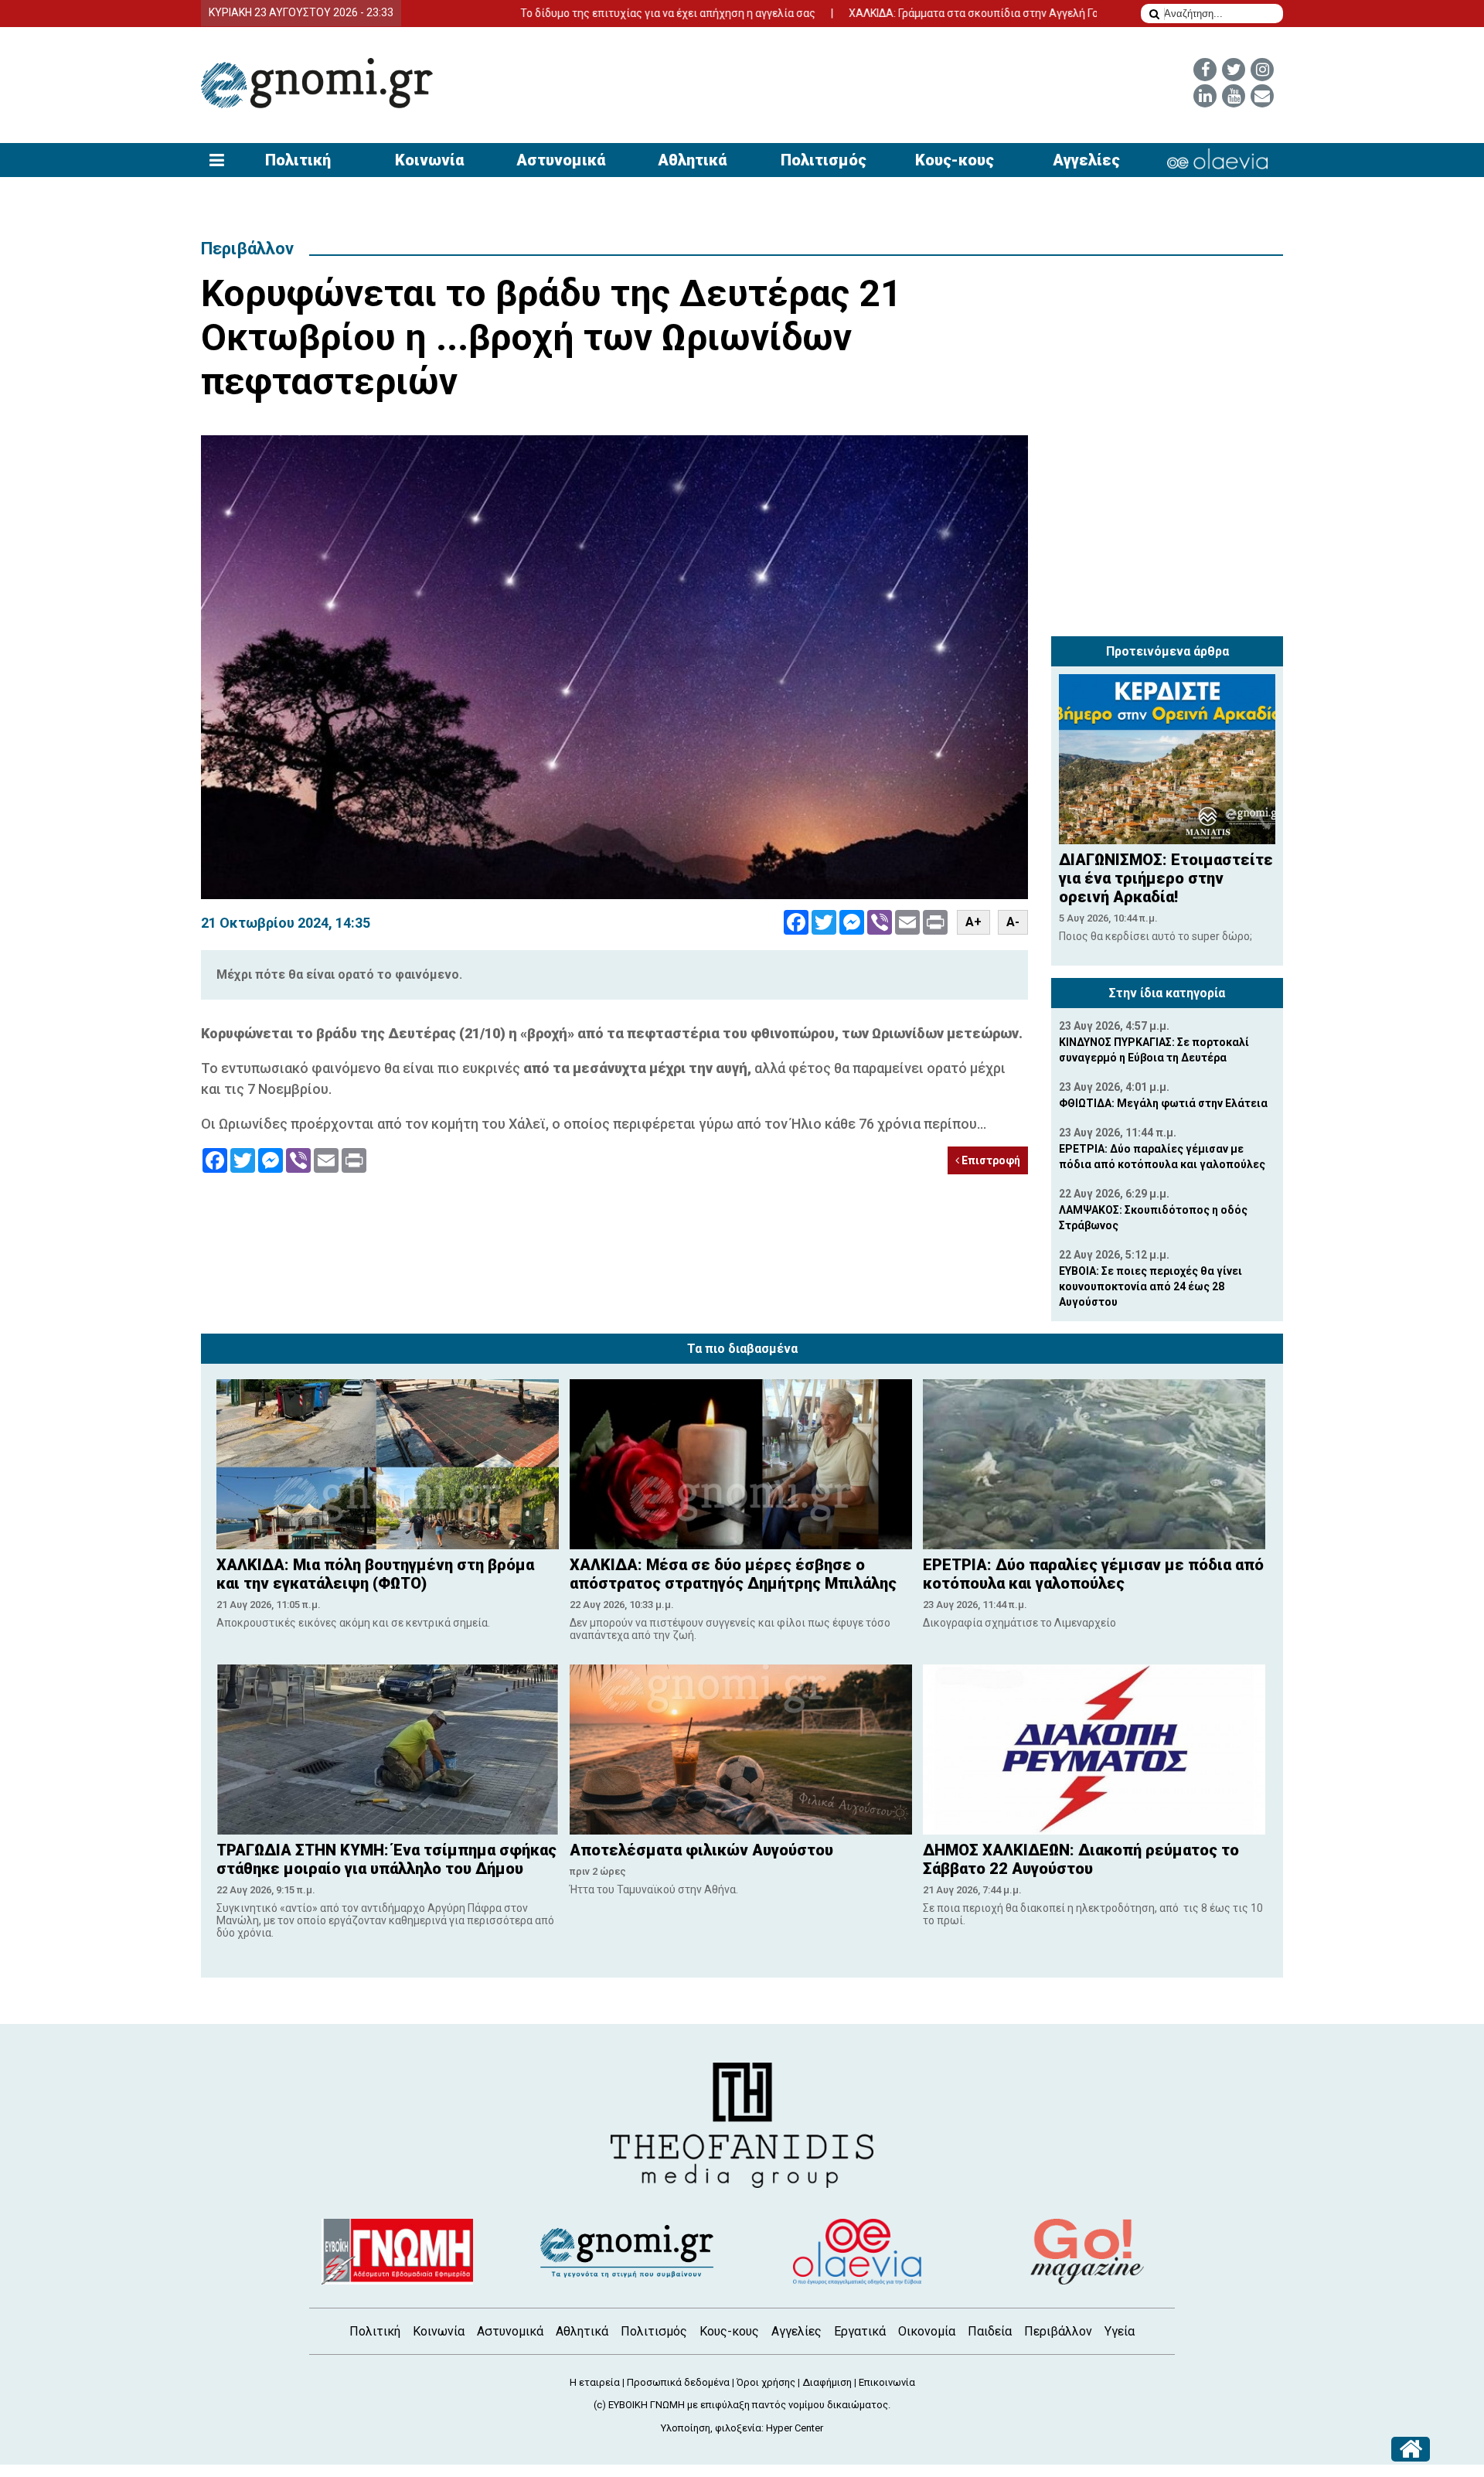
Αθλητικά (692, 160)
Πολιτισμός (824, 160)
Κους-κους (955, 160)
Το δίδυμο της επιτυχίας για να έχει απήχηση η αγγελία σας (579, 13)
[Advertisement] (1167, 532)
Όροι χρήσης (766, 2382)
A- (1013, 922)
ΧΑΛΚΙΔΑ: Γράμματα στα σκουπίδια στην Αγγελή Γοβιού (896, 13)
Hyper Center (795, 2428)
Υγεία (1120, 2331)
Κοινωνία (429, 160)
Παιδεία (990, 2331)
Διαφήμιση (827, 2382)
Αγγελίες (1086, 160)
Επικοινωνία (887, 2382)
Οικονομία (927, 2331)
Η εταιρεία (595, 2382)
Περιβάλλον (247, 249)
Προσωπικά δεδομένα (678, 2382)
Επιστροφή (990, 1160)
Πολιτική (298, 160)
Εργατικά (860, 2331)
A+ (973, 922)
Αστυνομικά (561, 160)
